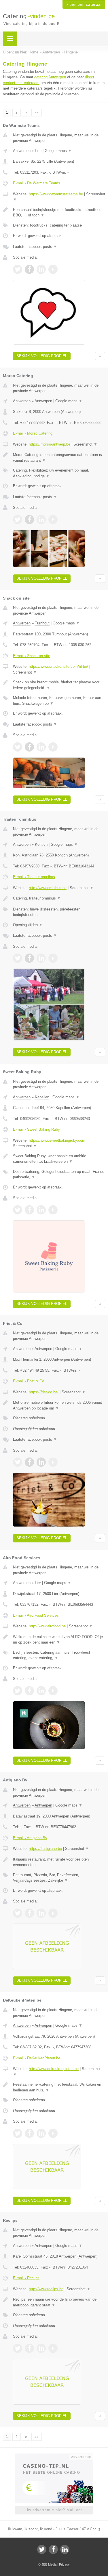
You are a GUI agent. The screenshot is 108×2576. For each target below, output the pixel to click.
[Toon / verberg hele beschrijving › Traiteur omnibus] (59, 898)
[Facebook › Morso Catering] (29, 520)
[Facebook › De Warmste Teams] (29, 269)
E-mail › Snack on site (32, 656)
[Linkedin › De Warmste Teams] (41, 269)
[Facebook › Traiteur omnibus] (29, 958)
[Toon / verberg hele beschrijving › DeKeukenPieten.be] (59, 2087)
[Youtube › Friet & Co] (53, 1462)
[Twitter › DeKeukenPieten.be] (18, 2133)
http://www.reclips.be (46, 2289)
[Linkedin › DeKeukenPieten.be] (41, 2133)
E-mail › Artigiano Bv (30, 1838)
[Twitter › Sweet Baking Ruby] (18, 1210)
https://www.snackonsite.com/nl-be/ (58, 666)
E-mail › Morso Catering (33, 433)
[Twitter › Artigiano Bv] (18, 1913)
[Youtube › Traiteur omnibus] (53, 958)
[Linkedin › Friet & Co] (41, 1462)
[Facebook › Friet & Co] (29, 1462)
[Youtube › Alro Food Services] (53, 1691)
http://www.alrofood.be (47, 1626)
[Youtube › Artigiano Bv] (53, 1913)
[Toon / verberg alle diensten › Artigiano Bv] (59, 1878)
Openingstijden (28, 925)
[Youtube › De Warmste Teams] (53, 269)
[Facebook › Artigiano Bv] (29, 1913)
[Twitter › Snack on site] (18, 747)
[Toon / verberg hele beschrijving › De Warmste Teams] (59, 213)
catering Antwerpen (50, 77)
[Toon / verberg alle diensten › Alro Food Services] (59, 1655)
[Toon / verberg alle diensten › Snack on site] (59, 701)
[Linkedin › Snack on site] (41, 747)
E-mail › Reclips (26, 2278)
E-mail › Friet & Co (29, 1381)
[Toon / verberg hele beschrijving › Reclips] (59, 2302)
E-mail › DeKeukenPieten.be (37, 2058)
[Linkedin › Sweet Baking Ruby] (41, 1210)
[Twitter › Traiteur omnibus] (18, 958)
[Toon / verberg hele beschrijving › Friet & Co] (59, 1405)
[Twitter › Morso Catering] (18, 520)
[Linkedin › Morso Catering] (41, 520)
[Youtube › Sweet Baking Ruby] (53, 1210)
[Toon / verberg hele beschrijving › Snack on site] (59, 685)
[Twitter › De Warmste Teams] (18, 269)
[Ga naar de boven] (100, 356)
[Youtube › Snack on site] (53, 747)
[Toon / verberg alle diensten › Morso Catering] (59, 473)
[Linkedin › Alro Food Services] (41, 1691)
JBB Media (49, 2564)
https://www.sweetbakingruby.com (57, 1140)
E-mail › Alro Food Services (36, 1615)
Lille (38, 151)
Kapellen (42, 1097)
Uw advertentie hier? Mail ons (54, 2510)
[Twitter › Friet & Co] (18, 1462)
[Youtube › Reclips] (53, 2348)
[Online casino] (54, 2456)
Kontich (41, 844)
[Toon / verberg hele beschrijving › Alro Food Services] (59, 1640)
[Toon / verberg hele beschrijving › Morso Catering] (59, 458)
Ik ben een (84, 5)
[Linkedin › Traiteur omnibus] (41, 958)
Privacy (64, 2564)
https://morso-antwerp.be (50, 444)
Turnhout (42, 623)
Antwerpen (22, 151)
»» (37, 112)
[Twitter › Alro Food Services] (18, 1691)
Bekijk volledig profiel (42, 356)
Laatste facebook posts (35, 247)
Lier (38, 1583)
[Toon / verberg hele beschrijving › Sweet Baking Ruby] (59, 1159)
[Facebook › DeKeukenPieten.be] (29, 2133)
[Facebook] (53, 2549)
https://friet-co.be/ (44, 1392)
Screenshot (85, 444)
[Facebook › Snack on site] (29, 747)
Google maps (58, 151)
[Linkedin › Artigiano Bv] (41, 1913)
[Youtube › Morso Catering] (53, 520)
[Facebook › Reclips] (29, 2348)
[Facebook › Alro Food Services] (29, 1691)
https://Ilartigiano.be (45, 1849)
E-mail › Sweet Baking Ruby (36, 1129)
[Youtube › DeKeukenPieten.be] (53, 2133)
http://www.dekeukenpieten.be (54, 2069)
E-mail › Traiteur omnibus (34, 877)
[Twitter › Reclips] (18, 2348)
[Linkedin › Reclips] (41, 2348)
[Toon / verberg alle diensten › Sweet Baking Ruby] (59, 1174)
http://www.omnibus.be (48, 888)
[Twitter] (42, 2549)
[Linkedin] (65, 2549)
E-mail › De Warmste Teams (37, 183)
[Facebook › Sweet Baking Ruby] (29, 1210)
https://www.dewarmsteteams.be (56, 194)
